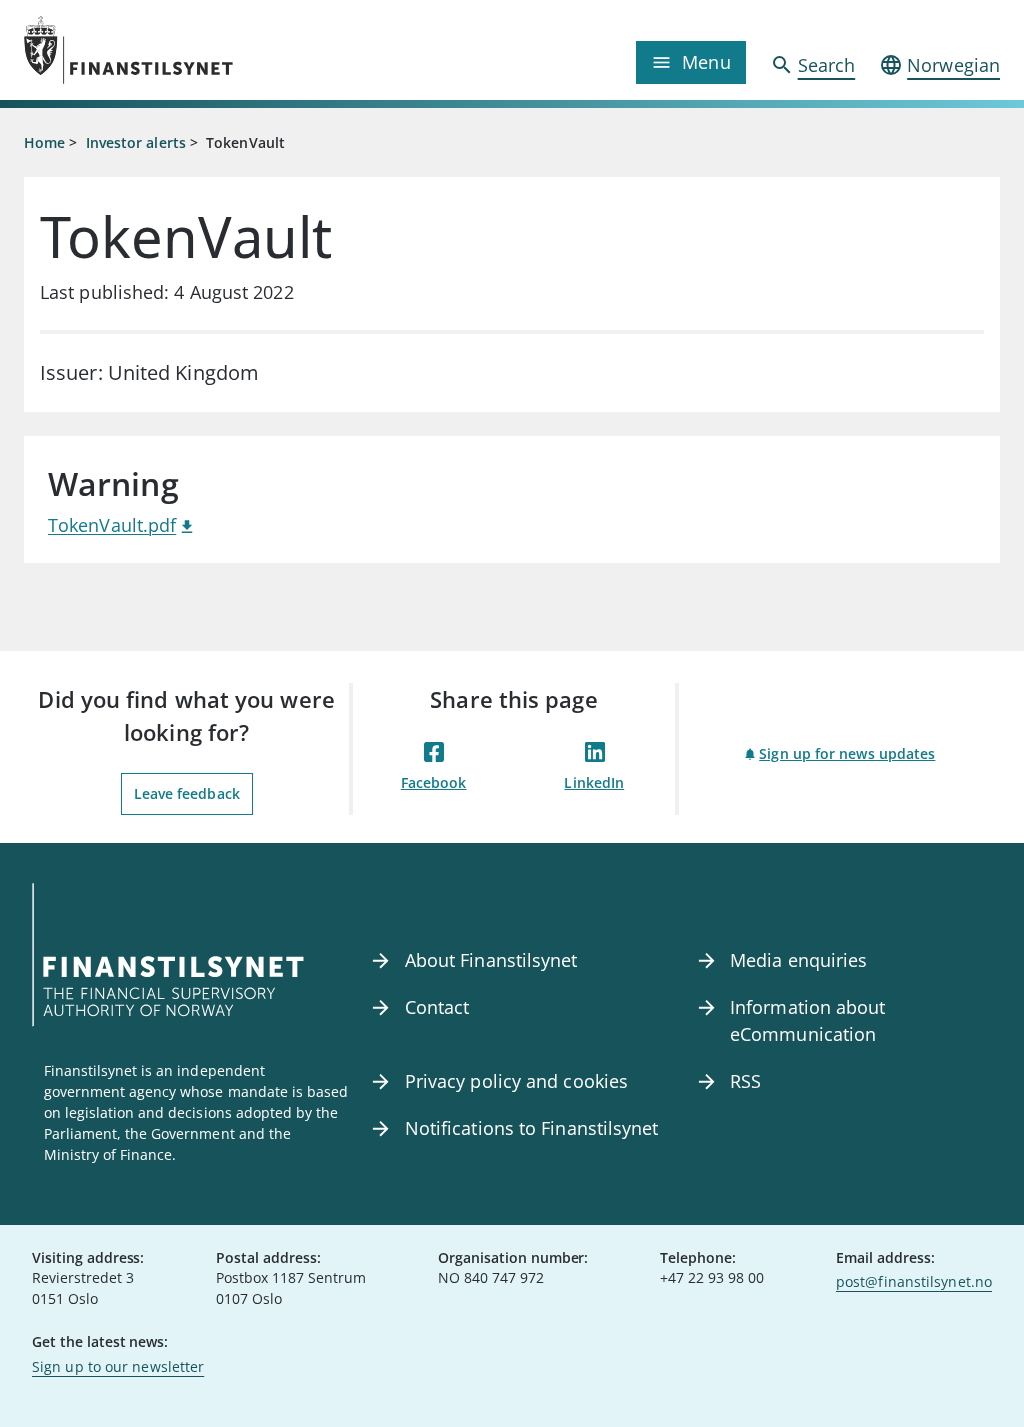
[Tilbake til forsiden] (146, 50)
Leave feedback (187, 793)
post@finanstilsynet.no (914, 1281)
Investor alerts (136, 142)
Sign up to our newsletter (118, 1366)
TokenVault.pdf (112, 525)
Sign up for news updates (847, 753)
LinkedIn (594, 782)
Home (44, 142)
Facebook (434, 782)
